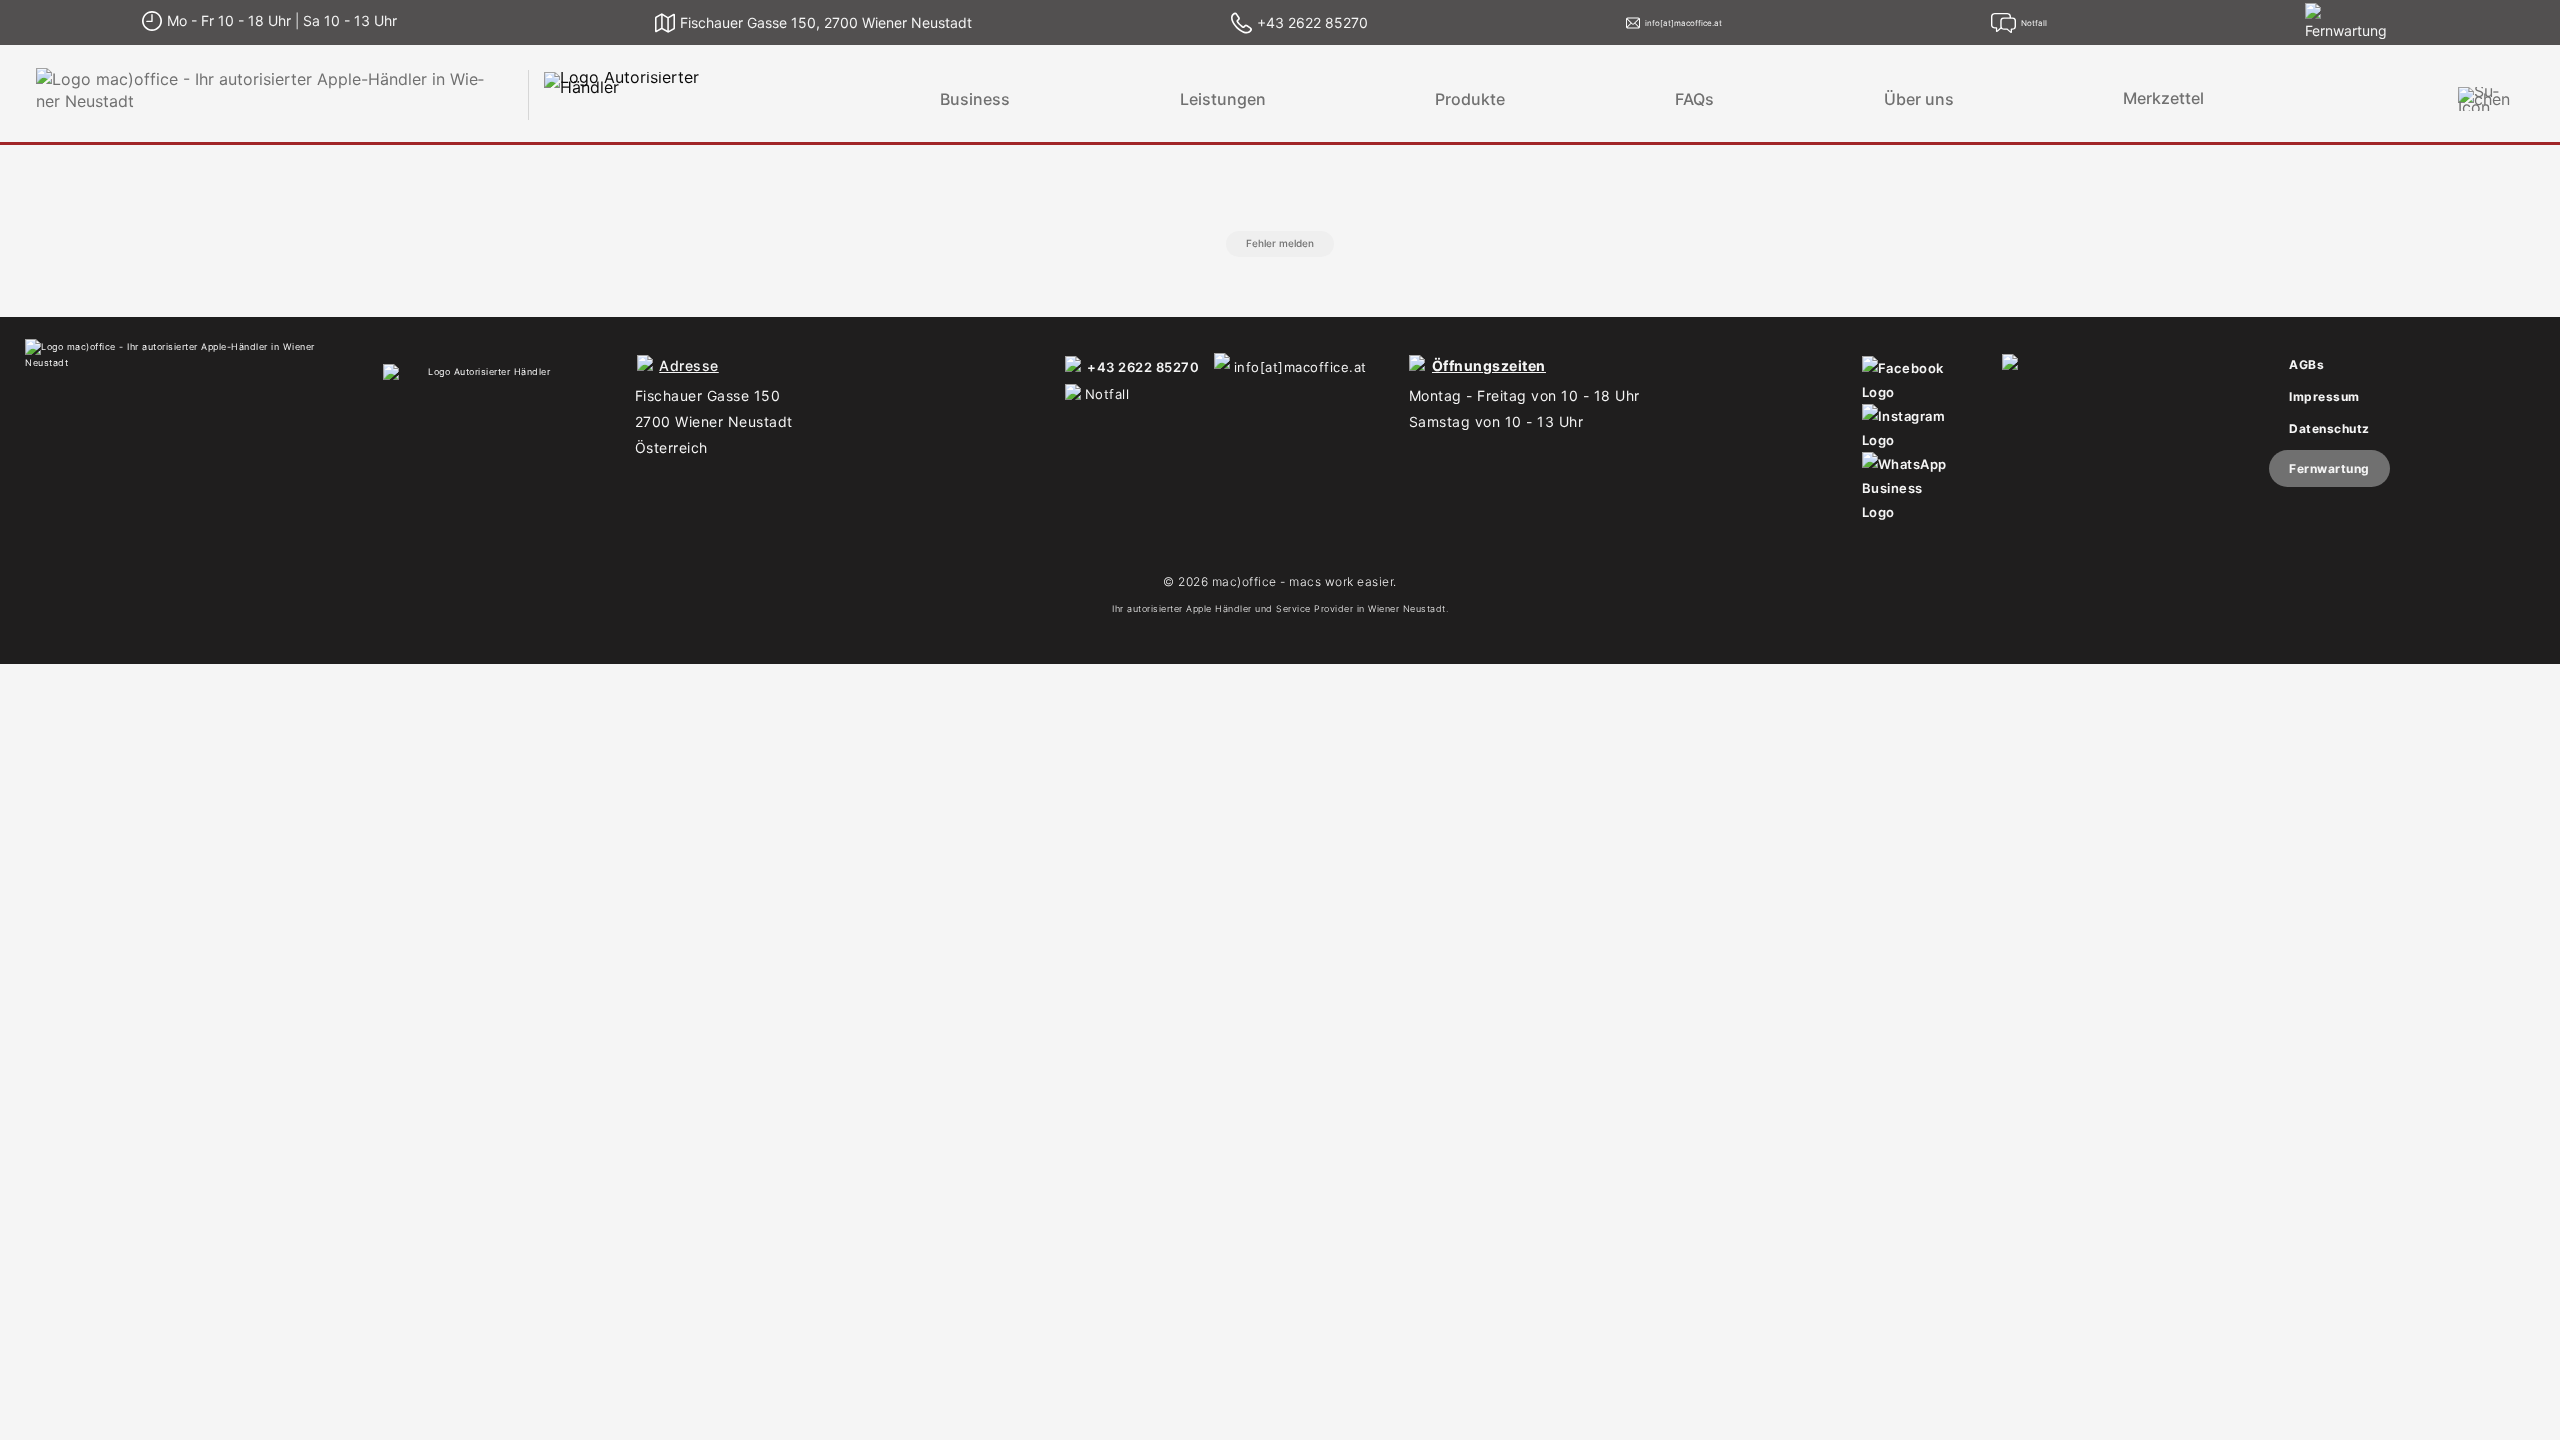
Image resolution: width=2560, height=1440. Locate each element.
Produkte (1470, 99)
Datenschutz (2329, 428)
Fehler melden (1280, 243)
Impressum (2324, 396)
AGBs (2306, 364)
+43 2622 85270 (1143, 367)
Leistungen (1223, 99)
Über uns (1919, 99)
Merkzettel (2163, 98)
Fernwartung (2329, 468)
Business (975, 99)
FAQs (1694, 99)
